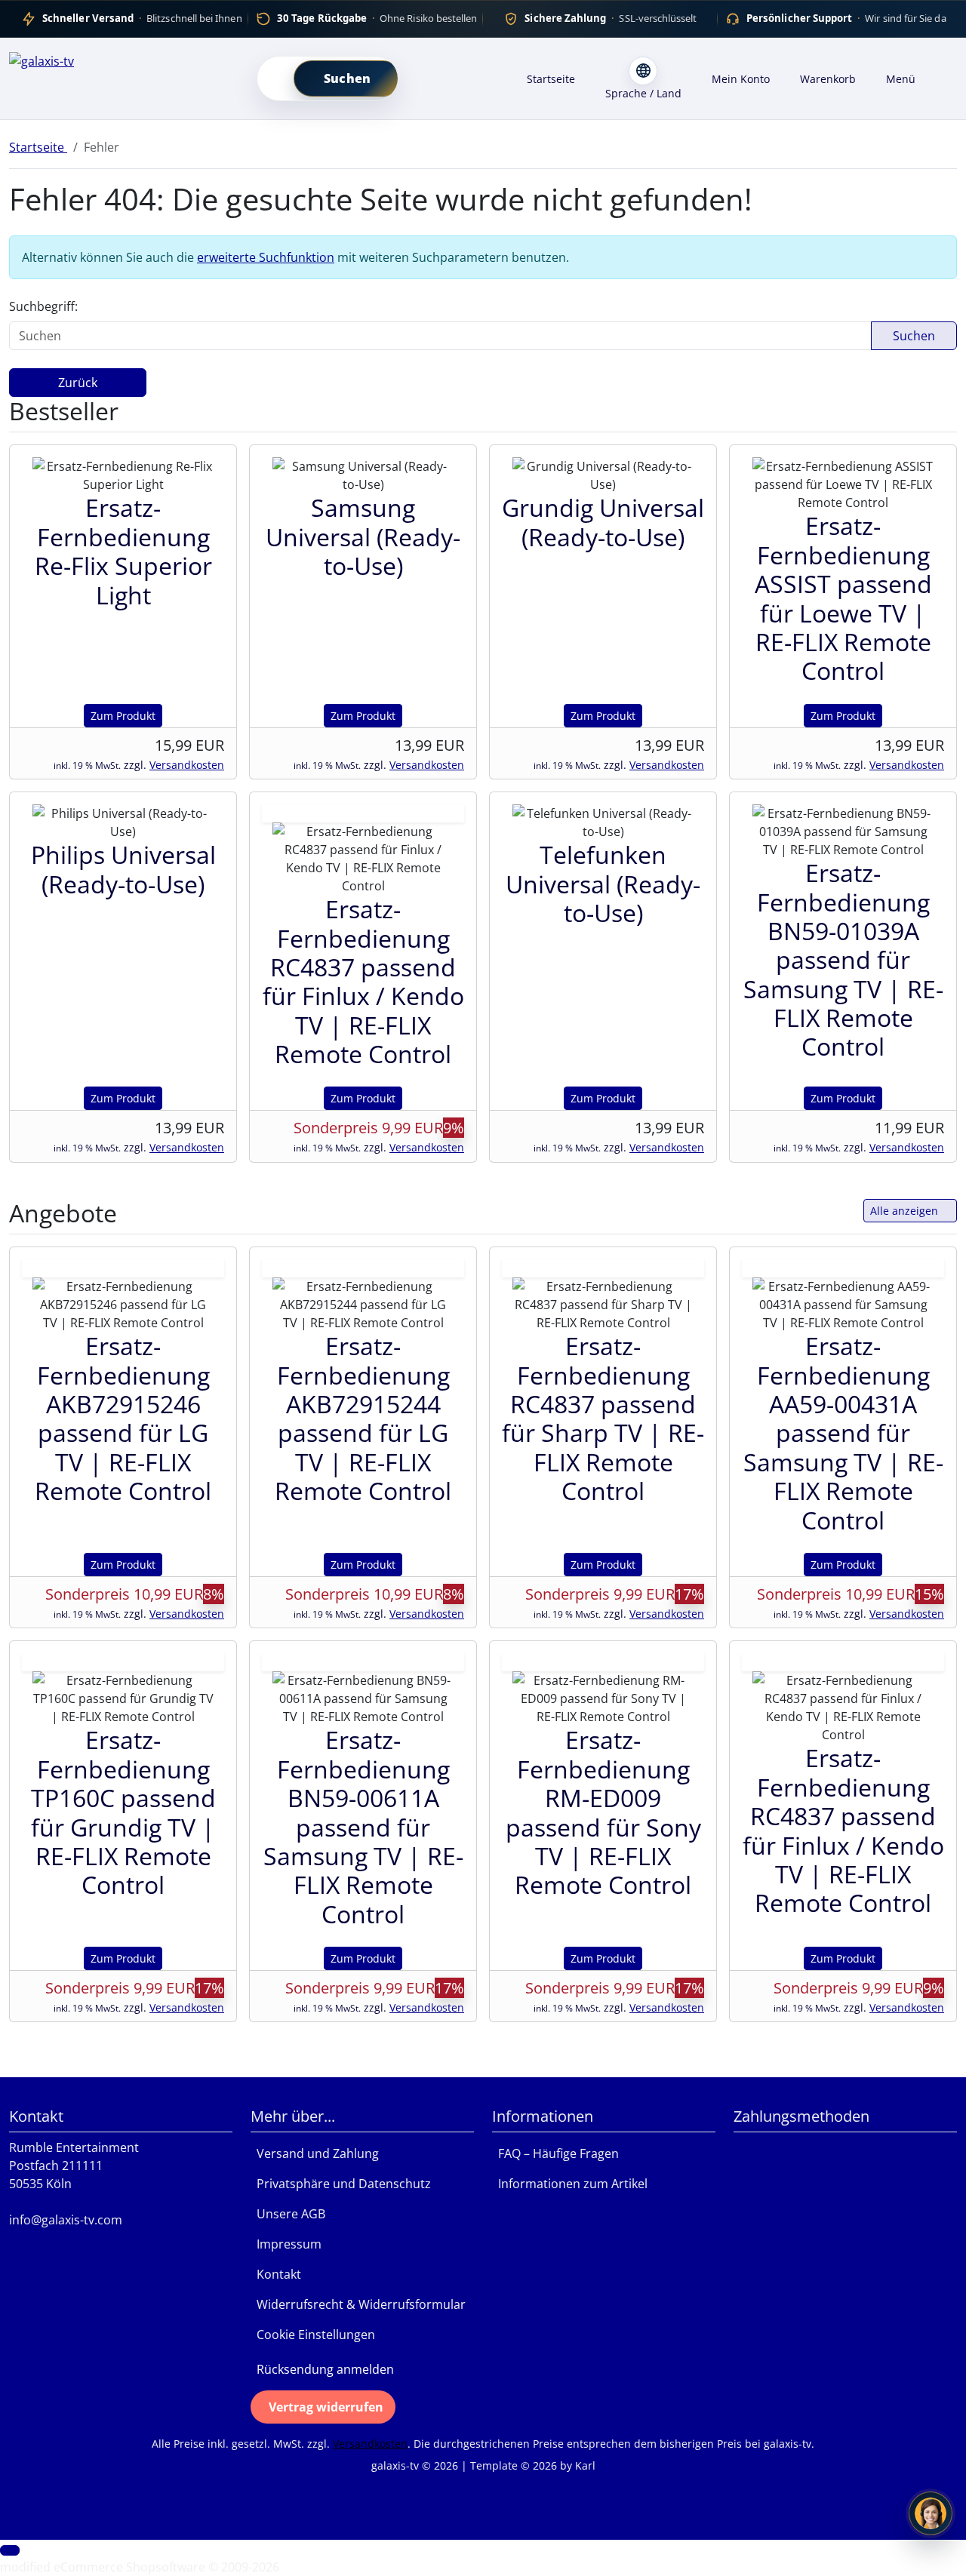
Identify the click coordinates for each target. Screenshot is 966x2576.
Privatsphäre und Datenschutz (341, 2184)
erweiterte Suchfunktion (266, 257)
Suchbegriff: (43, 306)
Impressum (286, 2244)
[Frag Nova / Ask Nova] (931, 2513)
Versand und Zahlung (315, 2153)
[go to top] (10, 2550)
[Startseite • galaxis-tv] (121, 75)
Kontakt (276, 2274)
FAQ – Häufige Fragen (555, 2153)
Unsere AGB (288, 2214)
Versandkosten (187, 765)
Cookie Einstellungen (313, 2335)
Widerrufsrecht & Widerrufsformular (358, 2304)
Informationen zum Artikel (570, 2184)
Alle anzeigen (904, 1211)
